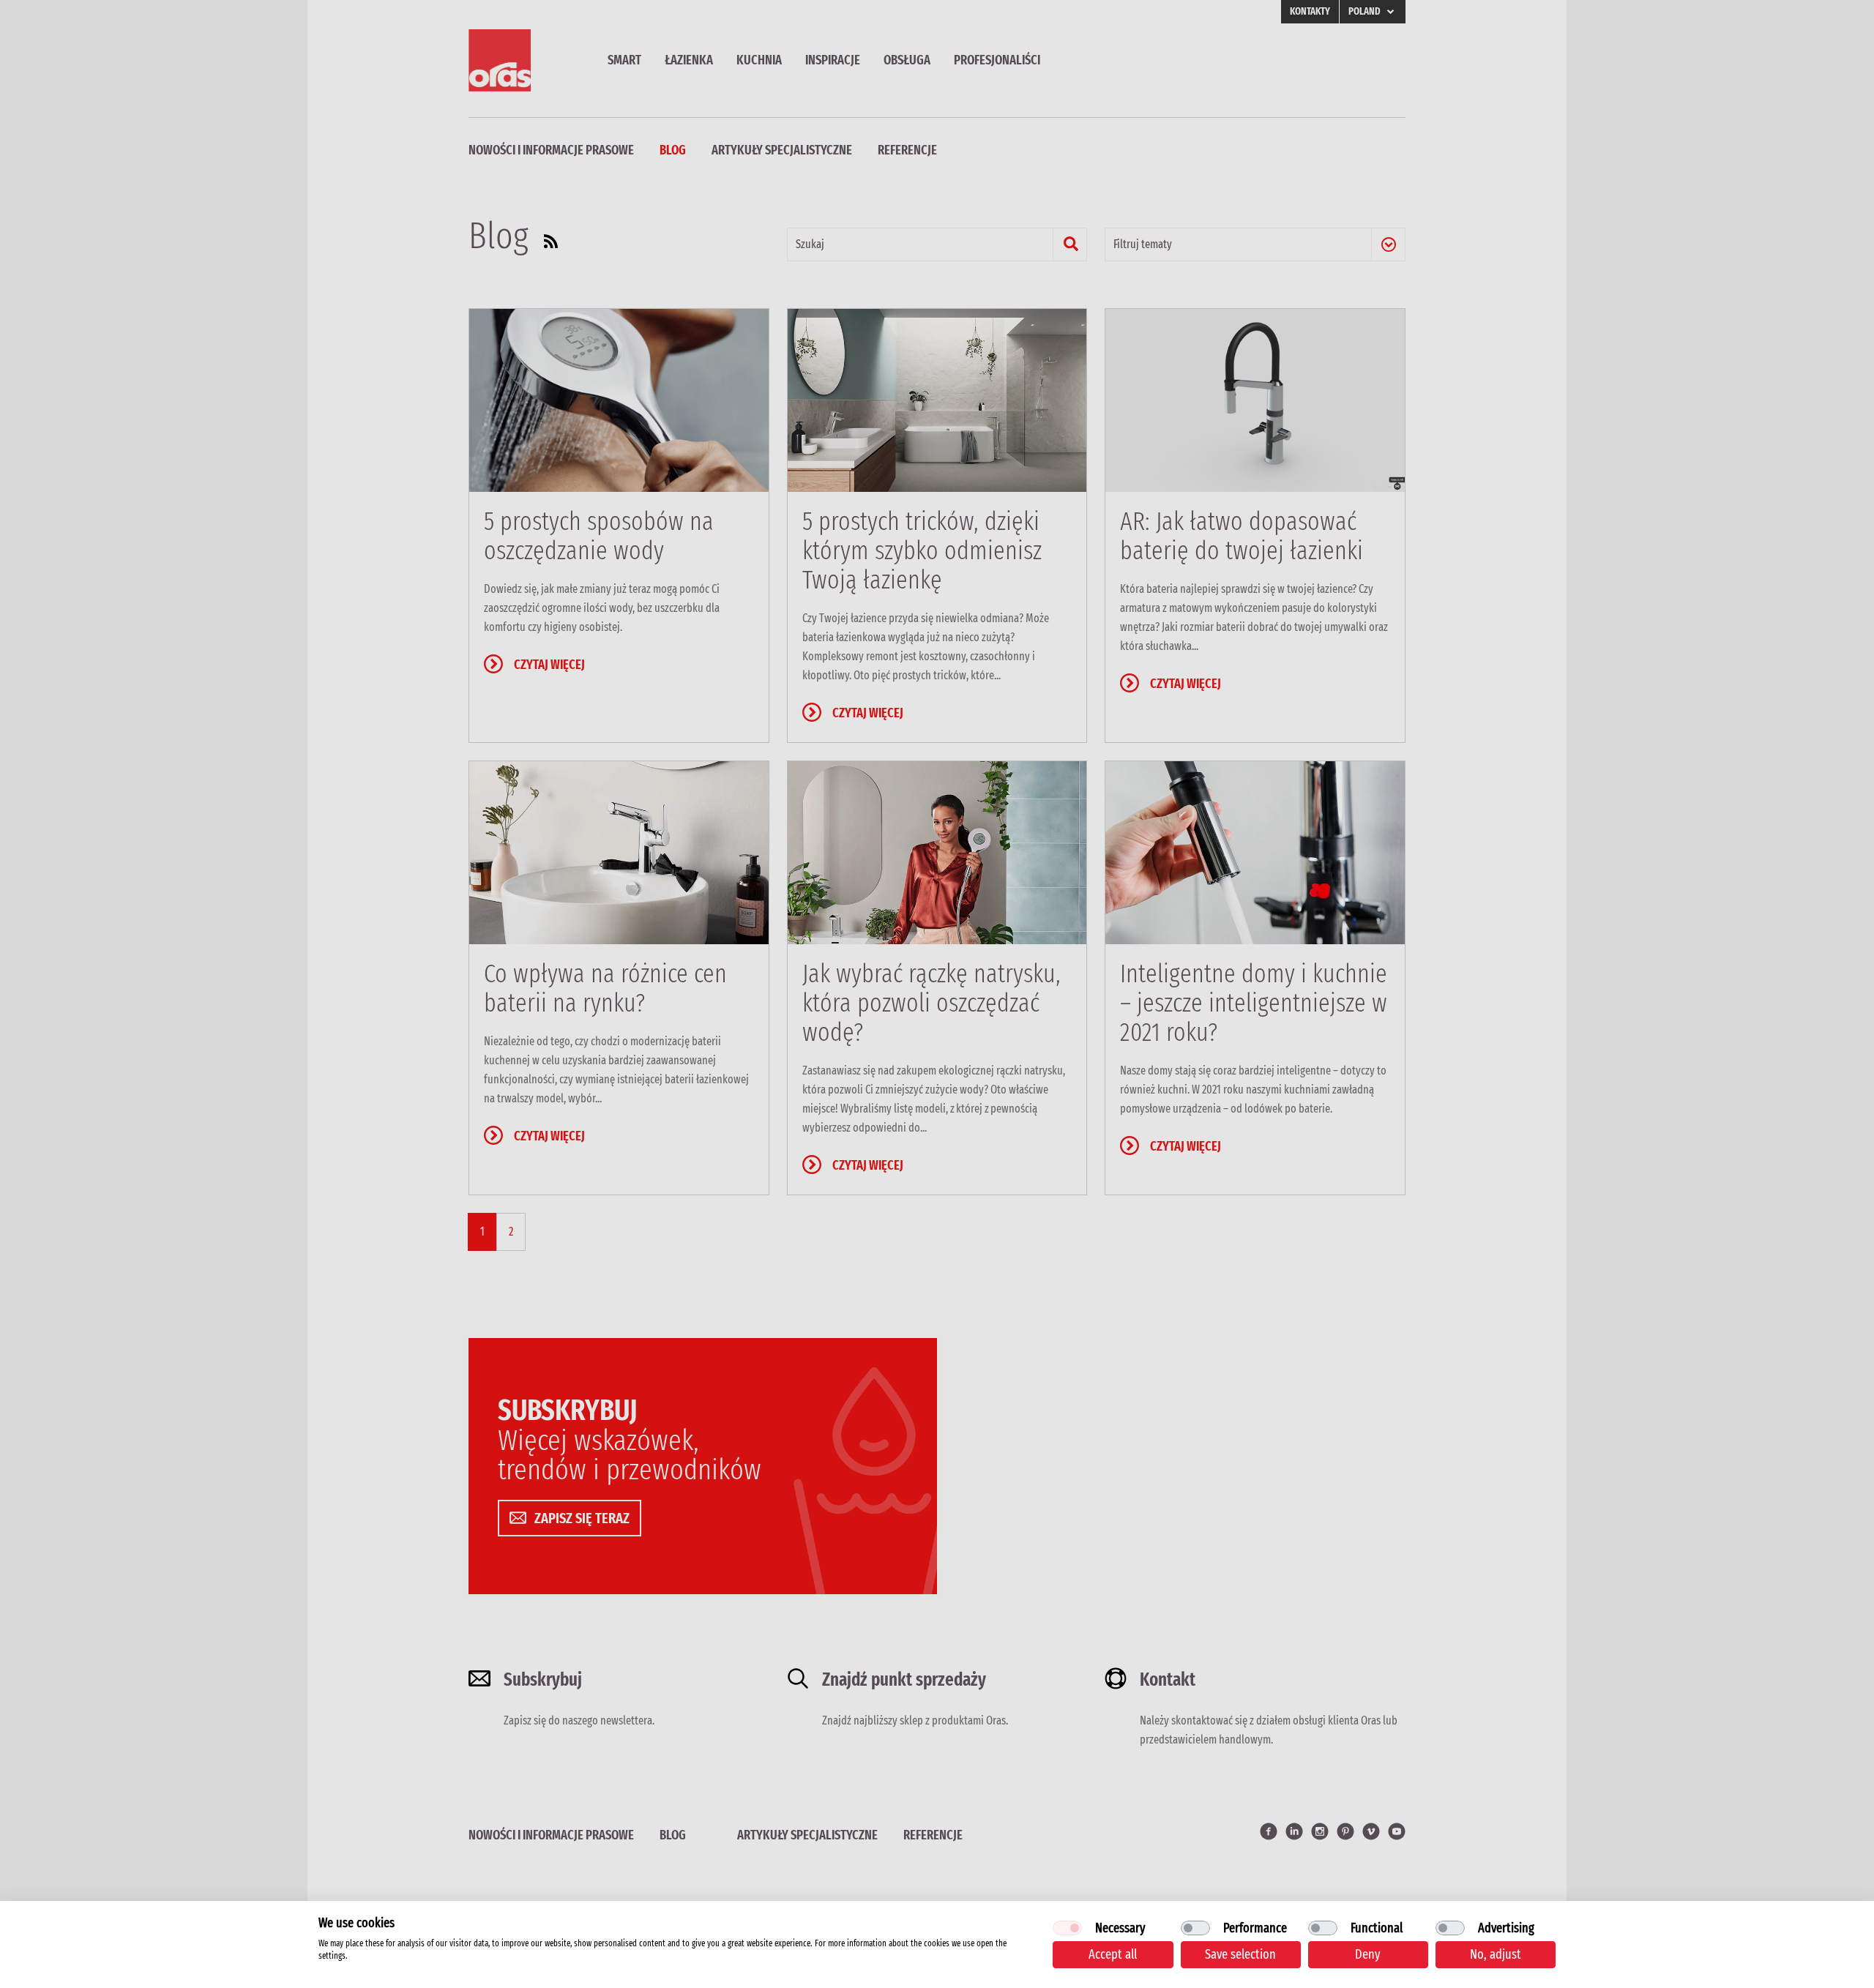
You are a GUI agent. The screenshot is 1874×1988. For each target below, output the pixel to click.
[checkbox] (1067, 1928)
